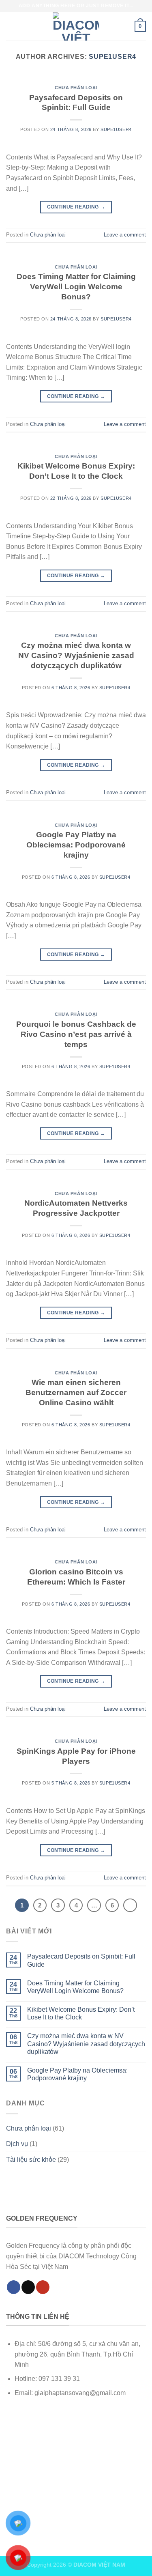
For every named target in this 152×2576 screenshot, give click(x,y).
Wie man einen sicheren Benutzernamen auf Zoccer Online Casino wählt (76, 1392)
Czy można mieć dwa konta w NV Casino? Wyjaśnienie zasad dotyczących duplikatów (76, 655)
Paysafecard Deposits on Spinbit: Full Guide (81, 1960)
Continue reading (76, 207)
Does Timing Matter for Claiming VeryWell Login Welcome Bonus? (76, 287)
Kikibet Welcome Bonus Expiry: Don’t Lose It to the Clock (81, 2013)
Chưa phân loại (76, 88)
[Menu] (11, 26)
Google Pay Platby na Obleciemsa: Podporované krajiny (76, 845)
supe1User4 (112, 57)
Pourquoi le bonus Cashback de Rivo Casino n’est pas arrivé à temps (76, 1034)
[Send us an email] (28, 2287)
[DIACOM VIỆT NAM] (76, 26)
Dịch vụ (17, 2144)
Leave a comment (125, 235)
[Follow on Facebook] (14, 2287)
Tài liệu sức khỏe (31, 2160)
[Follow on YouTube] (43, 2287)
